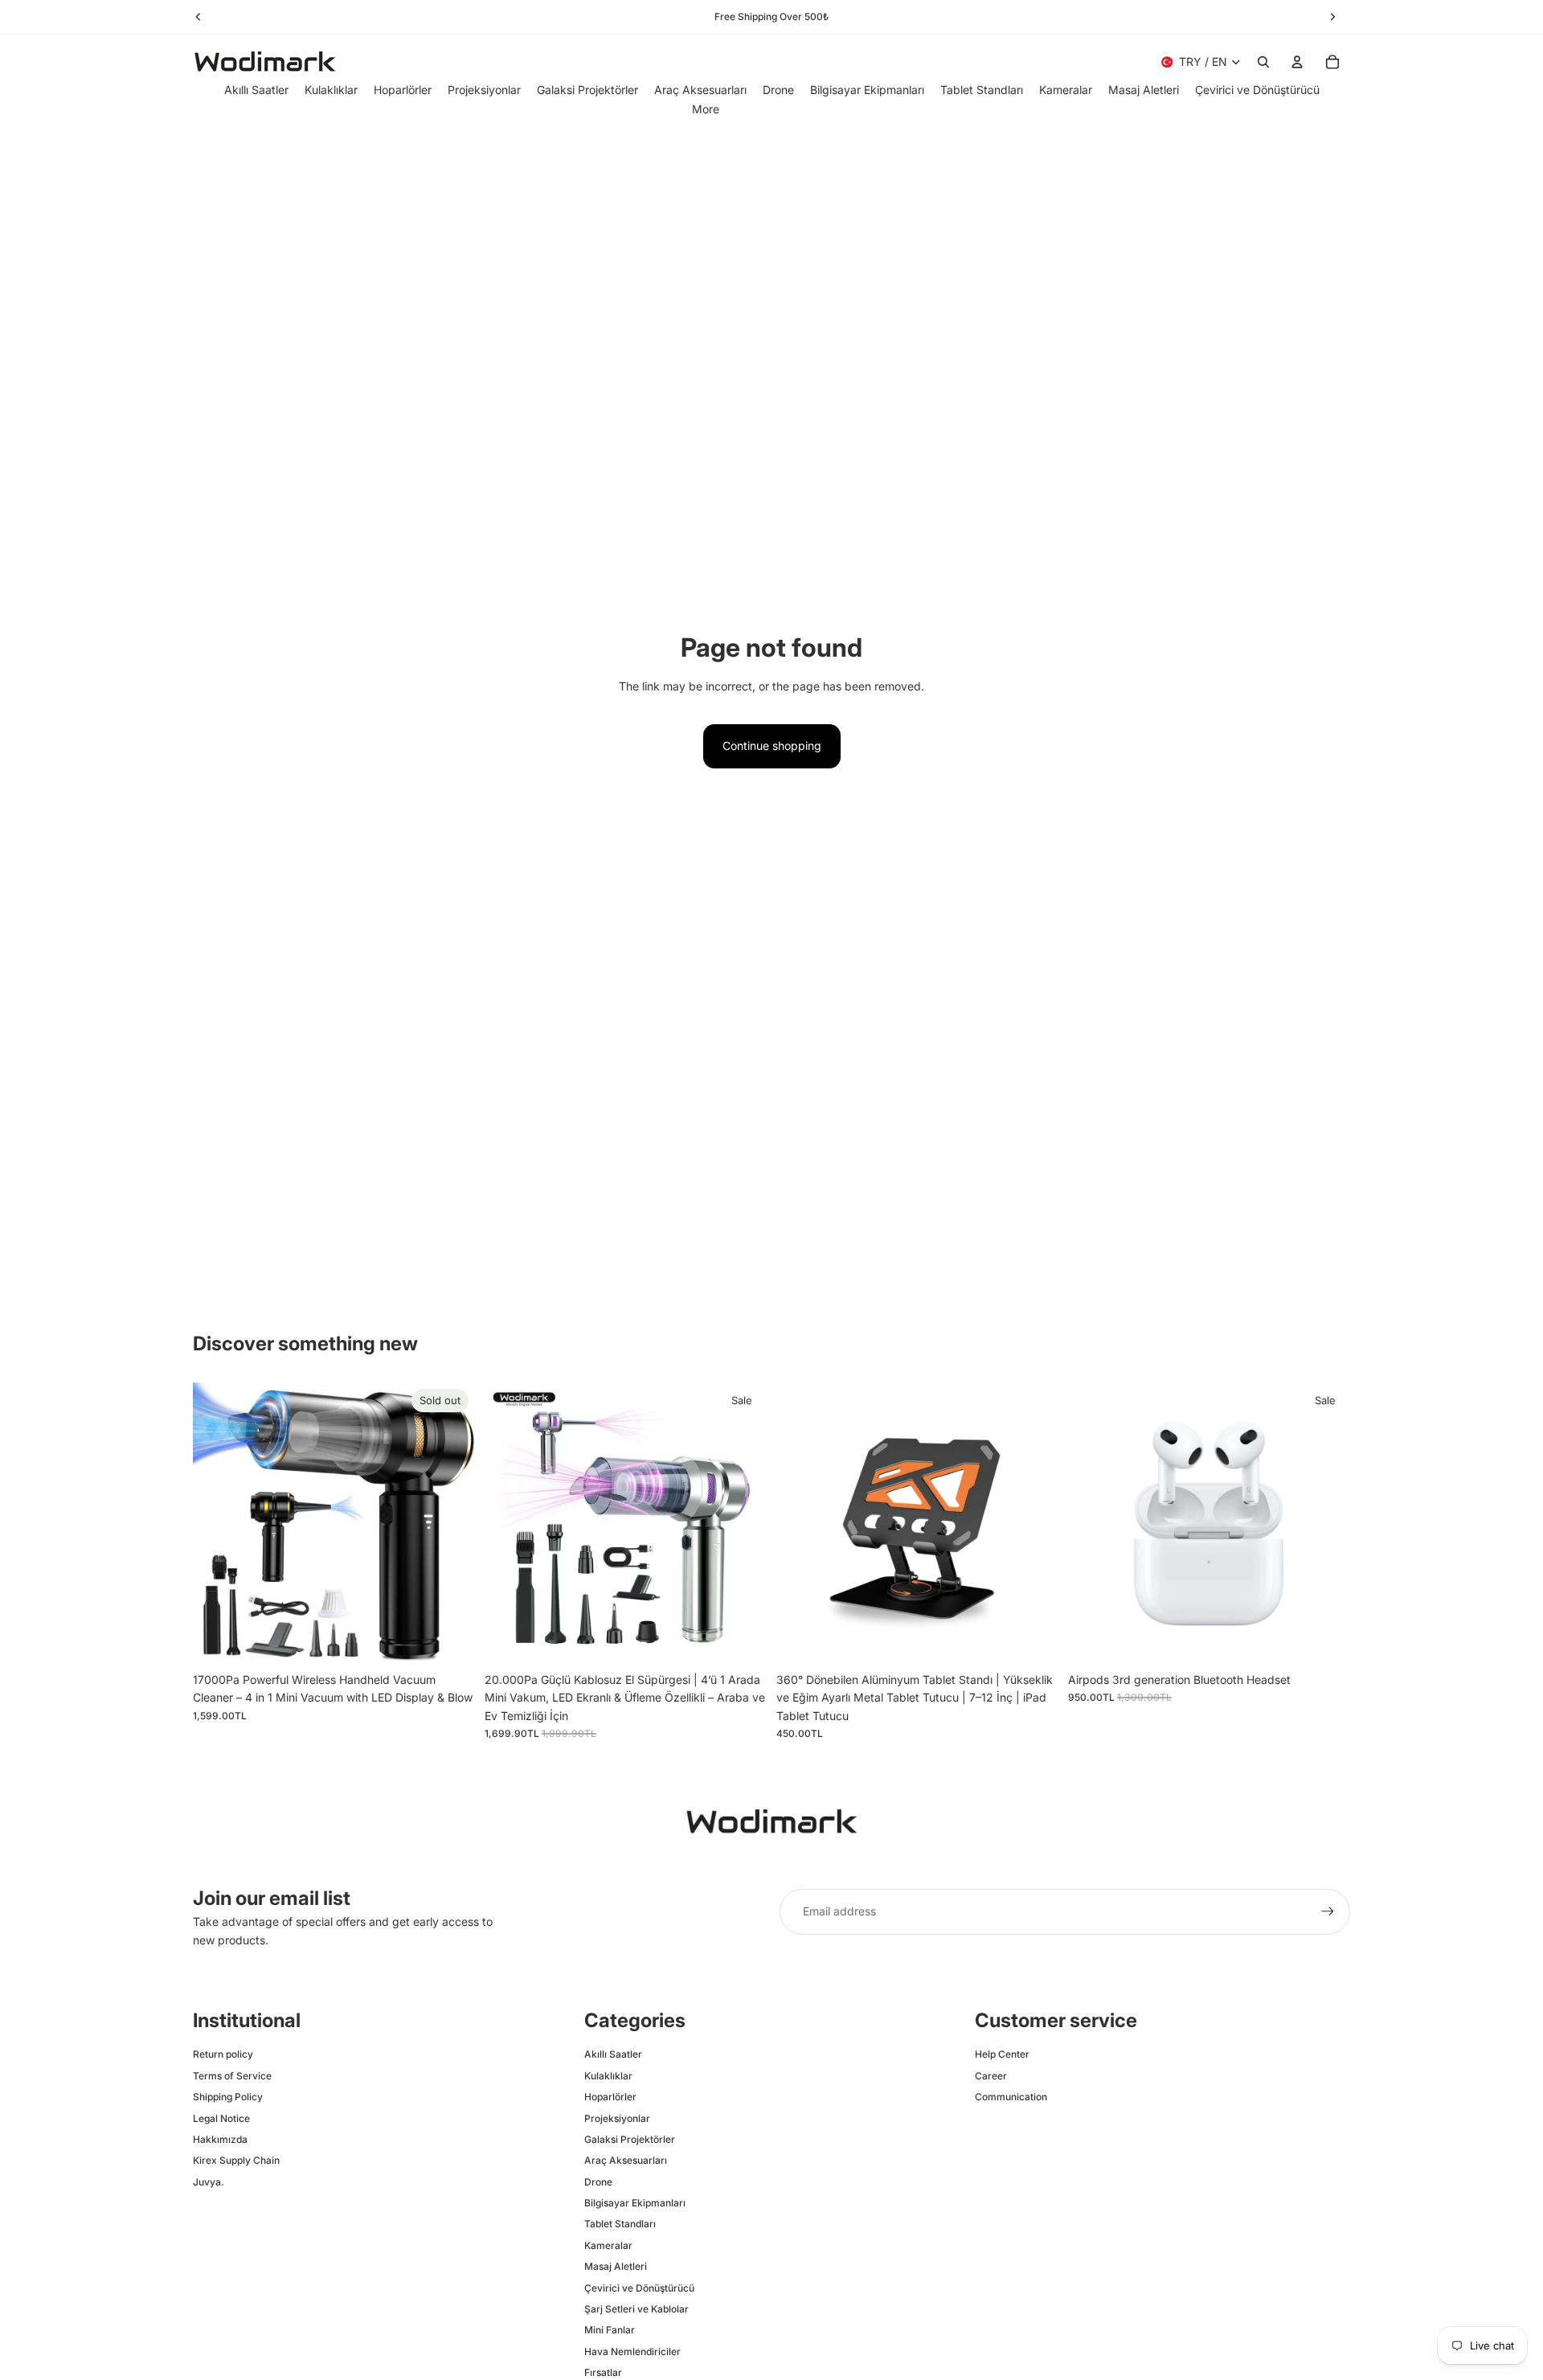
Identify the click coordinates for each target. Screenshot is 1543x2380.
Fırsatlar (603, 2372)
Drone (598, 2182)
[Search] (1263, 62)
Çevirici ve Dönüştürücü (639, 2288)
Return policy (223, 2054)
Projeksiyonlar (617, 2118)
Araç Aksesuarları (626, 2160)
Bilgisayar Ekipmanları (635, 2203)
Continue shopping (772, 746)
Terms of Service (232, 2076)
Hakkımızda (220, 2139)
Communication (1011, 2097)
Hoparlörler (610, 2097)
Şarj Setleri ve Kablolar (636, 2309)
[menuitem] (706, 109)
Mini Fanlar (610, 2330)
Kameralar (608, 2245)
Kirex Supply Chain (236, 2160)
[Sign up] (1328, 1911)
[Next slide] (451, 1524)
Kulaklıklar (608, 2076)
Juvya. (209, 2182)
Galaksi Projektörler (630, 2139)
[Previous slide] (217, 1524)
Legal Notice (221, 2118)
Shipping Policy (228, 2097)
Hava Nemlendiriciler (632, 2351)
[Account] (1297, 62)
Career (991, 2076)
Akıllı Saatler (613, 2054)
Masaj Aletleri (616, 2266)
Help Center (1002, 2054)
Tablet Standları (620, 2224)
